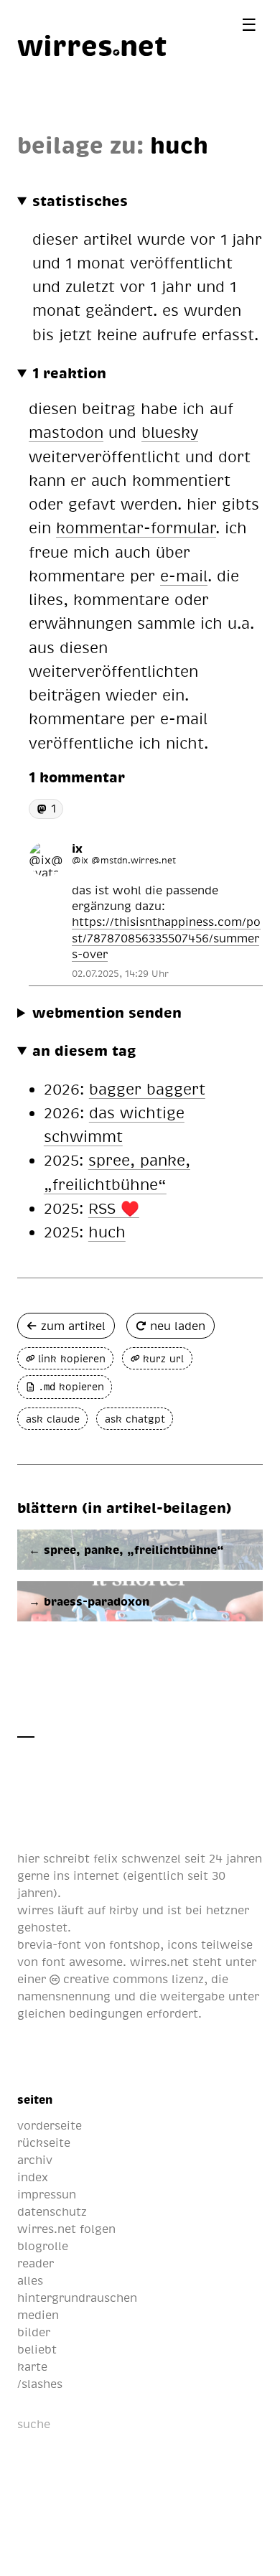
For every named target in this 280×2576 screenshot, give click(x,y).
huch (179, 144)
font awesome (82, 1962)
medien (38, 2315)
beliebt (37, 2349)
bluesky (170, 432)
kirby (124, 1910)
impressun (47, 2194)
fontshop (135, 1944)
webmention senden (107, 1012)
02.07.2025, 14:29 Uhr (120, 973)
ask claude (53, 1419)
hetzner (228, 1910)
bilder (34, 2332)
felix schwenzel (137, 1858)
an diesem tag (84, 1050)
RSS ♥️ (114, 1208)
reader (36, 2263)
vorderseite (50, 2125)
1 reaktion (69, 373)
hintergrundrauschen (77, 2298)
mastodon (66, 432)
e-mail (184, 575)
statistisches (80, 200)
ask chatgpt (135, 1419)
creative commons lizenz (132, 1979)
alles (30, 2280)
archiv (35, 2160)
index (33, 2177)
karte (32, 2366)
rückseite (44, 2142)
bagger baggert (147, 1088)
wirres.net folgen (66, 2229)
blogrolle (43, 2246)
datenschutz (52, 2211)
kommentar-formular (136, 527)
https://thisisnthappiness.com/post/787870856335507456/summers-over (166, 938)
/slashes (40, 2384)
